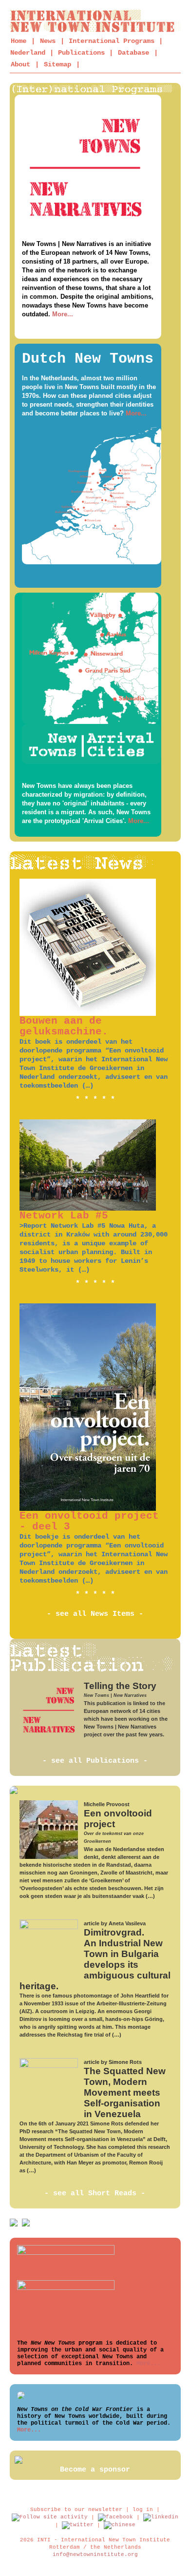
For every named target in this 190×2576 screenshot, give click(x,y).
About (20, 64)
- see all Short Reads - (95, 2194)
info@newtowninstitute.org (95, 2555)
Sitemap (57, 64)
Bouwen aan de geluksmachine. (64, 1026)
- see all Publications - (95, 1761)
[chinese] (120, 2525)
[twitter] (78, 2525)
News (48, 41)
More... (63, 314)
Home (19, 41)
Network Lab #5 (64, 1216)
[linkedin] (161, 2517)
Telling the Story (120, 1686)
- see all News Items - (95, 1614)
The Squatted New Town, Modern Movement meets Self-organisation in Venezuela (125, 2092)
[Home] (95, 21)
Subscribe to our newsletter (76, 2510)
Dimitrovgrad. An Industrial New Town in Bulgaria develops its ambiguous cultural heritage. (95, 1959)
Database (133, 53)
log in (143, 2510)
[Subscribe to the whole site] (50, 2517)
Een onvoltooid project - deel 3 (89, 1521)
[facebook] (115, 2517)
